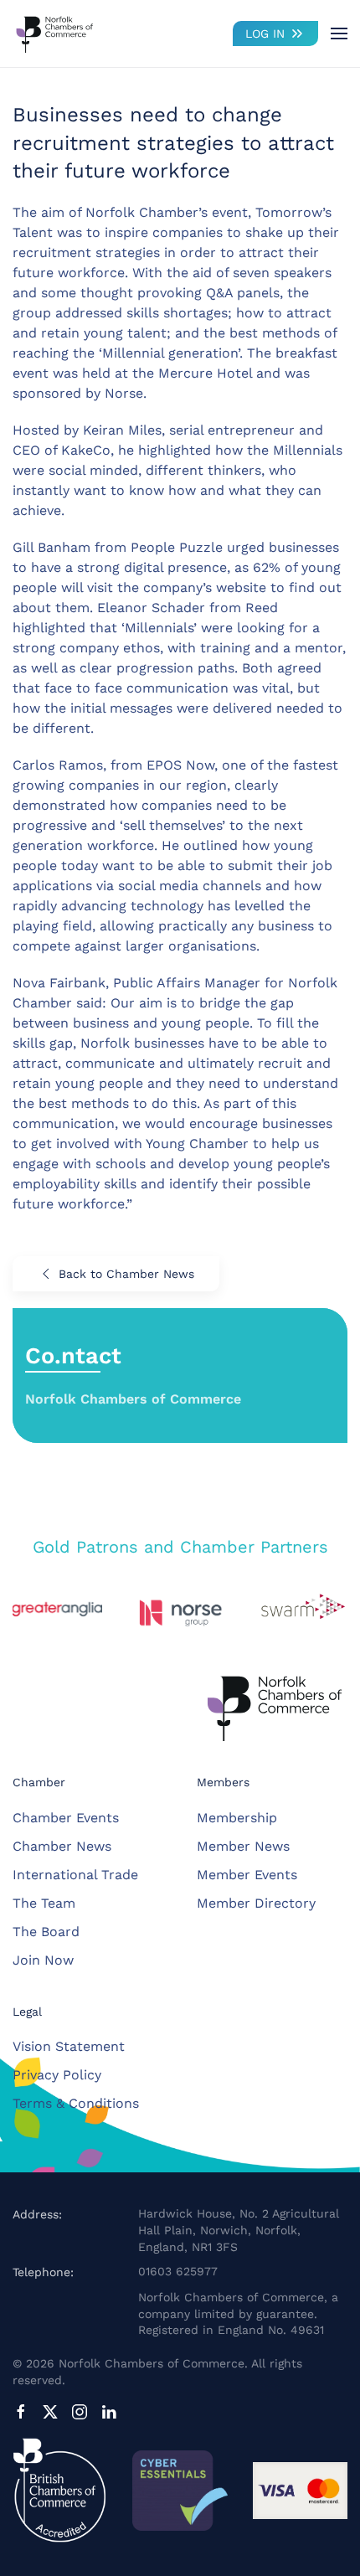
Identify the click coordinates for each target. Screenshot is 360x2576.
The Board (46, 1932)
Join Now (43, 1960)
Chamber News (62, 1846)
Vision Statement (69, 2046)
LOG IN (265, 33)
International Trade (75, 1875)
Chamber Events (66, 1818)
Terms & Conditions (76, 2103)
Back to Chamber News (126, 1274)
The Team (44, 1903)
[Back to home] (54, 33)
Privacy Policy (57, 2075)
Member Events (247, 1875)
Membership (237, 1818)
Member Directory (256, 1903)
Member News (243, 1846)
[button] (339, 33)
